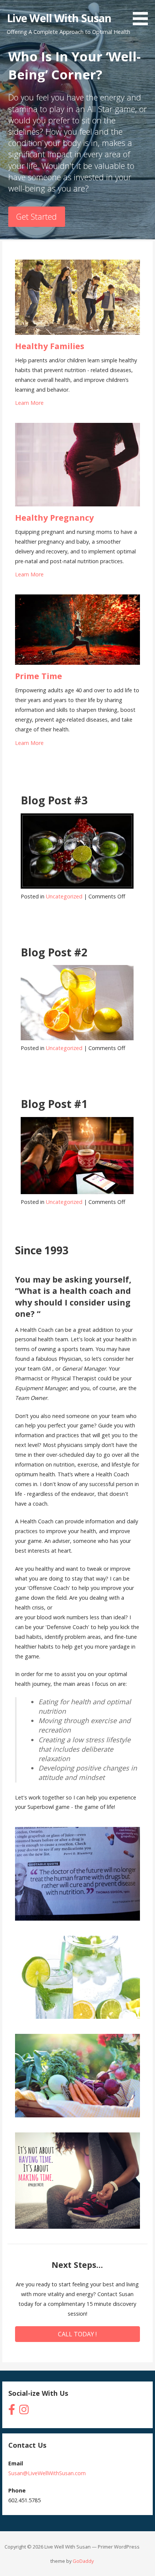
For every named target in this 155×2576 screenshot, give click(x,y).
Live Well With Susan (59, 18)
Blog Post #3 (54, 800)
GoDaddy (83, 2561)
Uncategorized (64, 896)
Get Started (36, 217)
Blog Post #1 (54, 1104)
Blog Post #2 (54, 952)
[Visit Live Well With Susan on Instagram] (24, 2411)
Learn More (29, 403)
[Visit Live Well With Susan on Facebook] (12, 2411)
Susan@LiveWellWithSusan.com (47, 2473)
